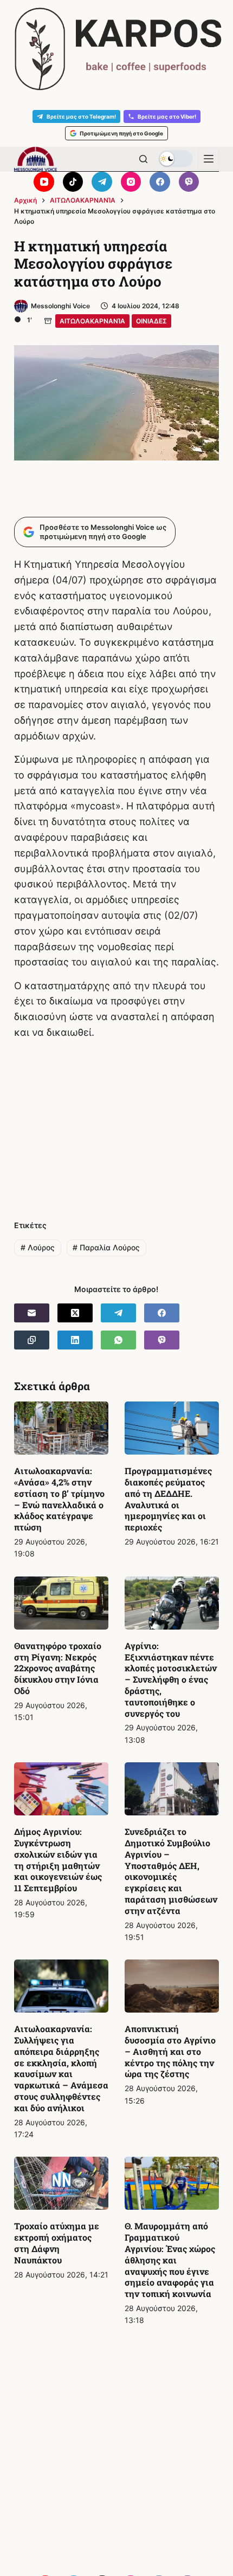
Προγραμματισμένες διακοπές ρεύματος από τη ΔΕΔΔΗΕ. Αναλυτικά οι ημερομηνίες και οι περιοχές (168, 1499)
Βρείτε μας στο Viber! (167, 116)
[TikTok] (73, 182)
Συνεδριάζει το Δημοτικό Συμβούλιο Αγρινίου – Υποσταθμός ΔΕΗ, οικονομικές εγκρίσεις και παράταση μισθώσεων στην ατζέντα (171, 1871)
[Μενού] (209, 159)
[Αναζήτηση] (143, 159)
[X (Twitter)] (75, 1313)
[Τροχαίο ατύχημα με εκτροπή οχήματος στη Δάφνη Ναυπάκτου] (61, 2183)
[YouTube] (44, 182)
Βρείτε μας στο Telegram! (81, 116)
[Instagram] (131, 182)
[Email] (32, 1313)
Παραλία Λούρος (106, 1247)
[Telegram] (102, 182)
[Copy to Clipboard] (32, 1340)
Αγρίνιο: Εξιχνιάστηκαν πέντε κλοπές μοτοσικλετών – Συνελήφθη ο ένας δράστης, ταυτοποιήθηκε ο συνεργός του (171, 1679)
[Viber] (189, 182)
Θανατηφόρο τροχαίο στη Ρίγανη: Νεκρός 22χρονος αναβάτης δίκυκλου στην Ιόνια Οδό (58, 1668)
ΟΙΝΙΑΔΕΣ (151, 321)
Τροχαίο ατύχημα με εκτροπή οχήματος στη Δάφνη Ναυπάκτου (57, 2243)
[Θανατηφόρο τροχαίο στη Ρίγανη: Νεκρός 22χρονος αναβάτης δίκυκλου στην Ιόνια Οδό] (61, 1603)
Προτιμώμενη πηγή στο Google (121, 133)
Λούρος (38, 1247)
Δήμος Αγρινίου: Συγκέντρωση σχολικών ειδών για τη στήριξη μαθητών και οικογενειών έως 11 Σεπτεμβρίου (58, 1860)
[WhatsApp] (118, 1340)
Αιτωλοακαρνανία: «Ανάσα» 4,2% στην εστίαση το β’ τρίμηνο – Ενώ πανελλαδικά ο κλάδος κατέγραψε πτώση (59, 1499)
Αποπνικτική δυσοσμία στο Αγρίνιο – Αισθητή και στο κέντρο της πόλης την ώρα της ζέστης (170, 2051)
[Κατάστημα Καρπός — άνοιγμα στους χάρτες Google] (116, 49)
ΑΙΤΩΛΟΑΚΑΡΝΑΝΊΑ (92, 321)
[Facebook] (160, 182)
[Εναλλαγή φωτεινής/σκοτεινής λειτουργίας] (176, 159)
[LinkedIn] (75, 1340)
